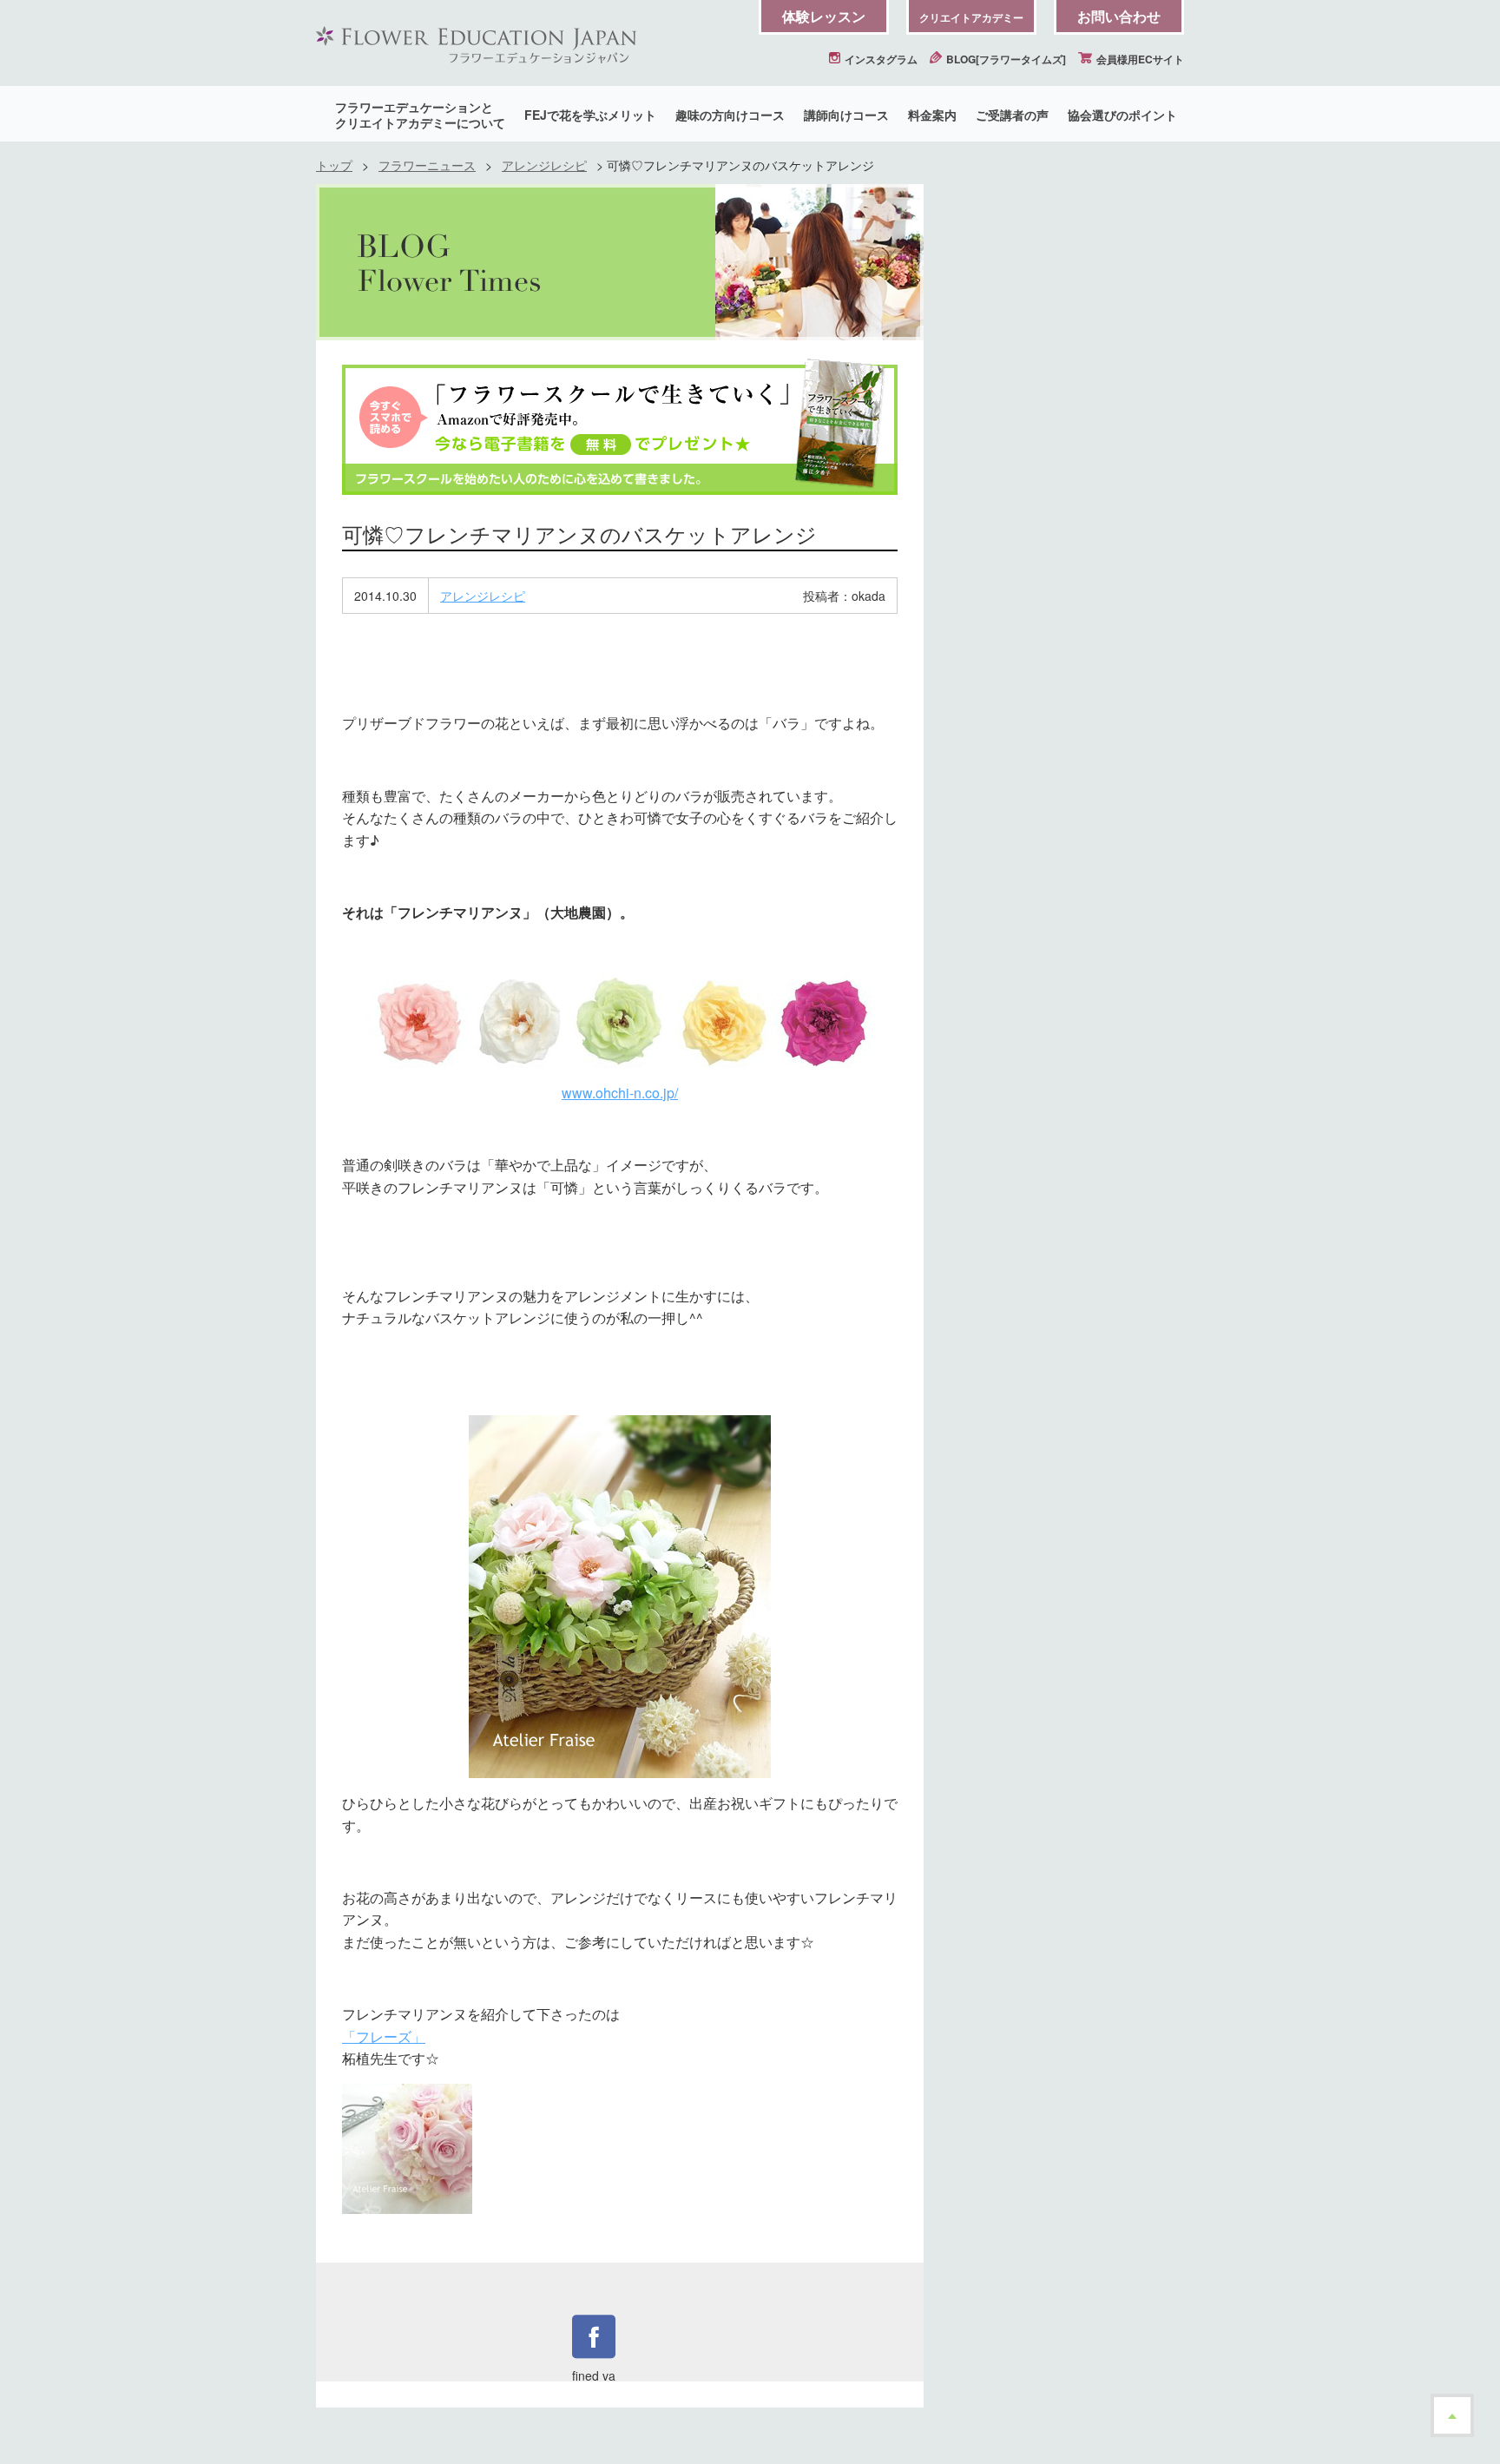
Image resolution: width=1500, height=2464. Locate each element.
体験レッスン (824, 16)
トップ (334, 165)
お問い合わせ (1119, 16)
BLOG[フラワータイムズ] (1005, 59)
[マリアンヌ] (620, 1021)
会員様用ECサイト (1139, 59)
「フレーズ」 (384, 2036)
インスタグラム (880, 59)
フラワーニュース (427, 165)
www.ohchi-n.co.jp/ (620, 1093)
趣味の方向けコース (730, 115)
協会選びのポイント (1122, 115)
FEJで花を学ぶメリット (590, 115)
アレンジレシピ (544, 165)
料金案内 (932, 115)
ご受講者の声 (1012, 115)
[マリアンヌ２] (620, 1597)
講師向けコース (846, 115)
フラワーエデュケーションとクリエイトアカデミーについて (420, 115)
